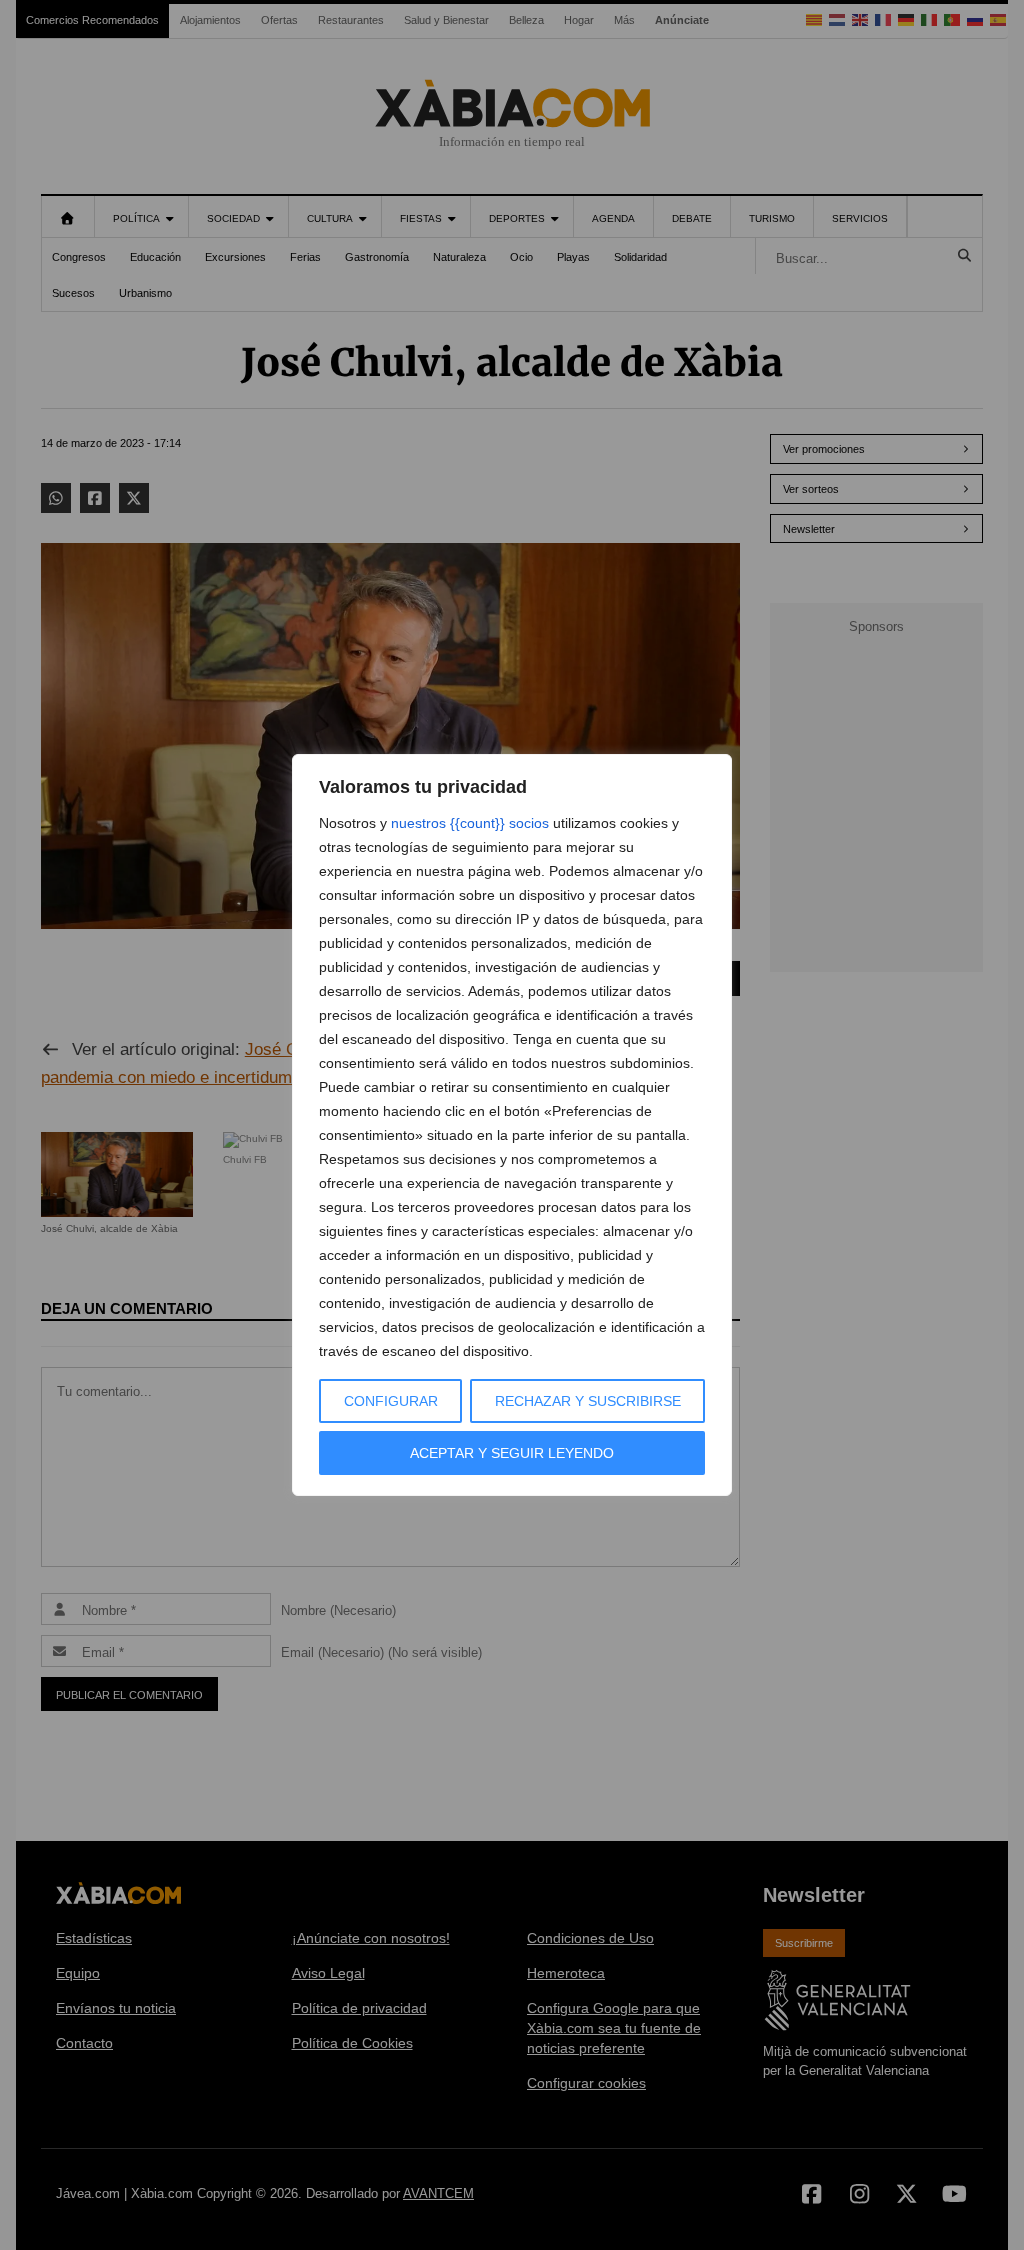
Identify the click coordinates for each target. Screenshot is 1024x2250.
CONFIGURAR (391, 1401)
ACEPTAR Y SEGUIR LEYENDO (512, 1453)
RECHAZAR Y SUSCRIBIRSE (588, 1401)
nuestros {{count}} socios (470, 823)
